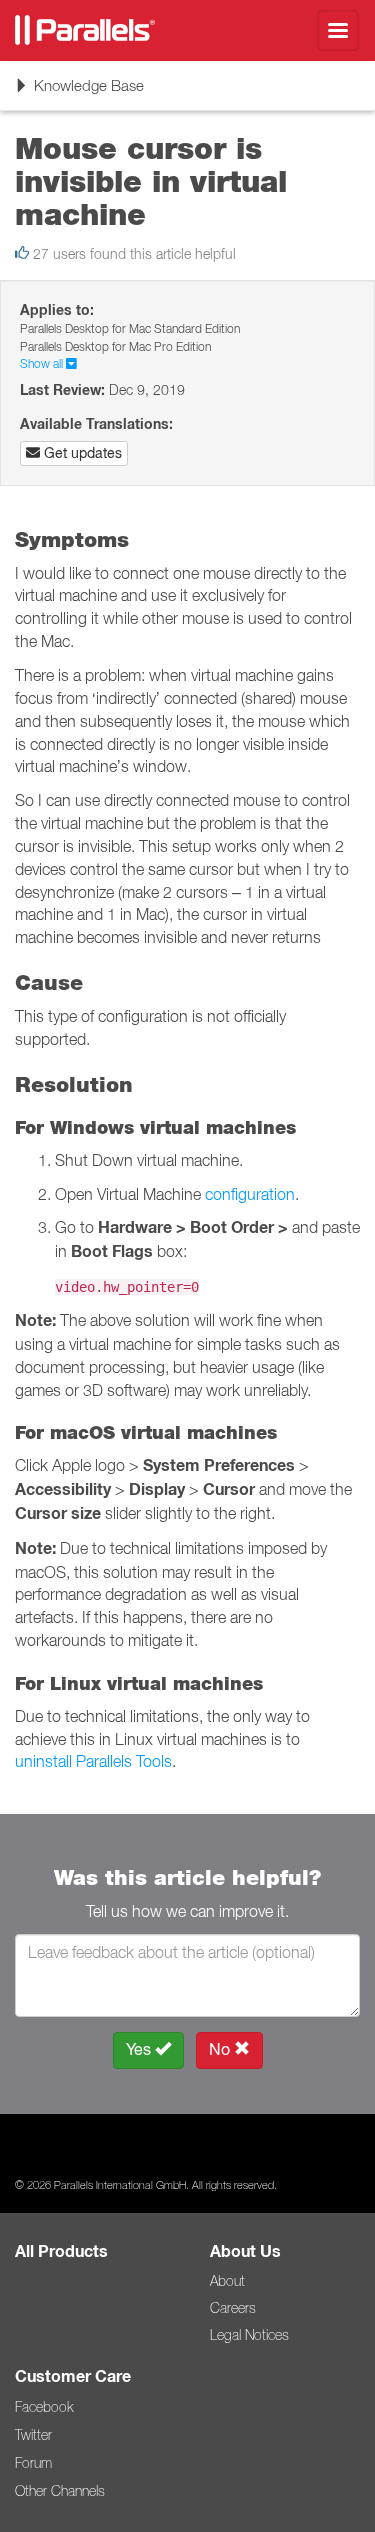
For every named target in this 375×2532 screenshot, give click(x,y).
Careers (233, 2308)
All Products (61, 2251)
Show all (43, 363)
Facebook (44, 2407)
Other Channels (60, 2491)
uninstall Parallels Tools (93, 1761)
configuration (250, 1194)
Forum (33, 2463)
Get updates (81, 453)
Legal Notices (249, 2335)
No (221, 2049)
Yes (140, 2049)
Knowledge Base (79, 92)
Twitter (33, 2435)
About (227, 2281)
